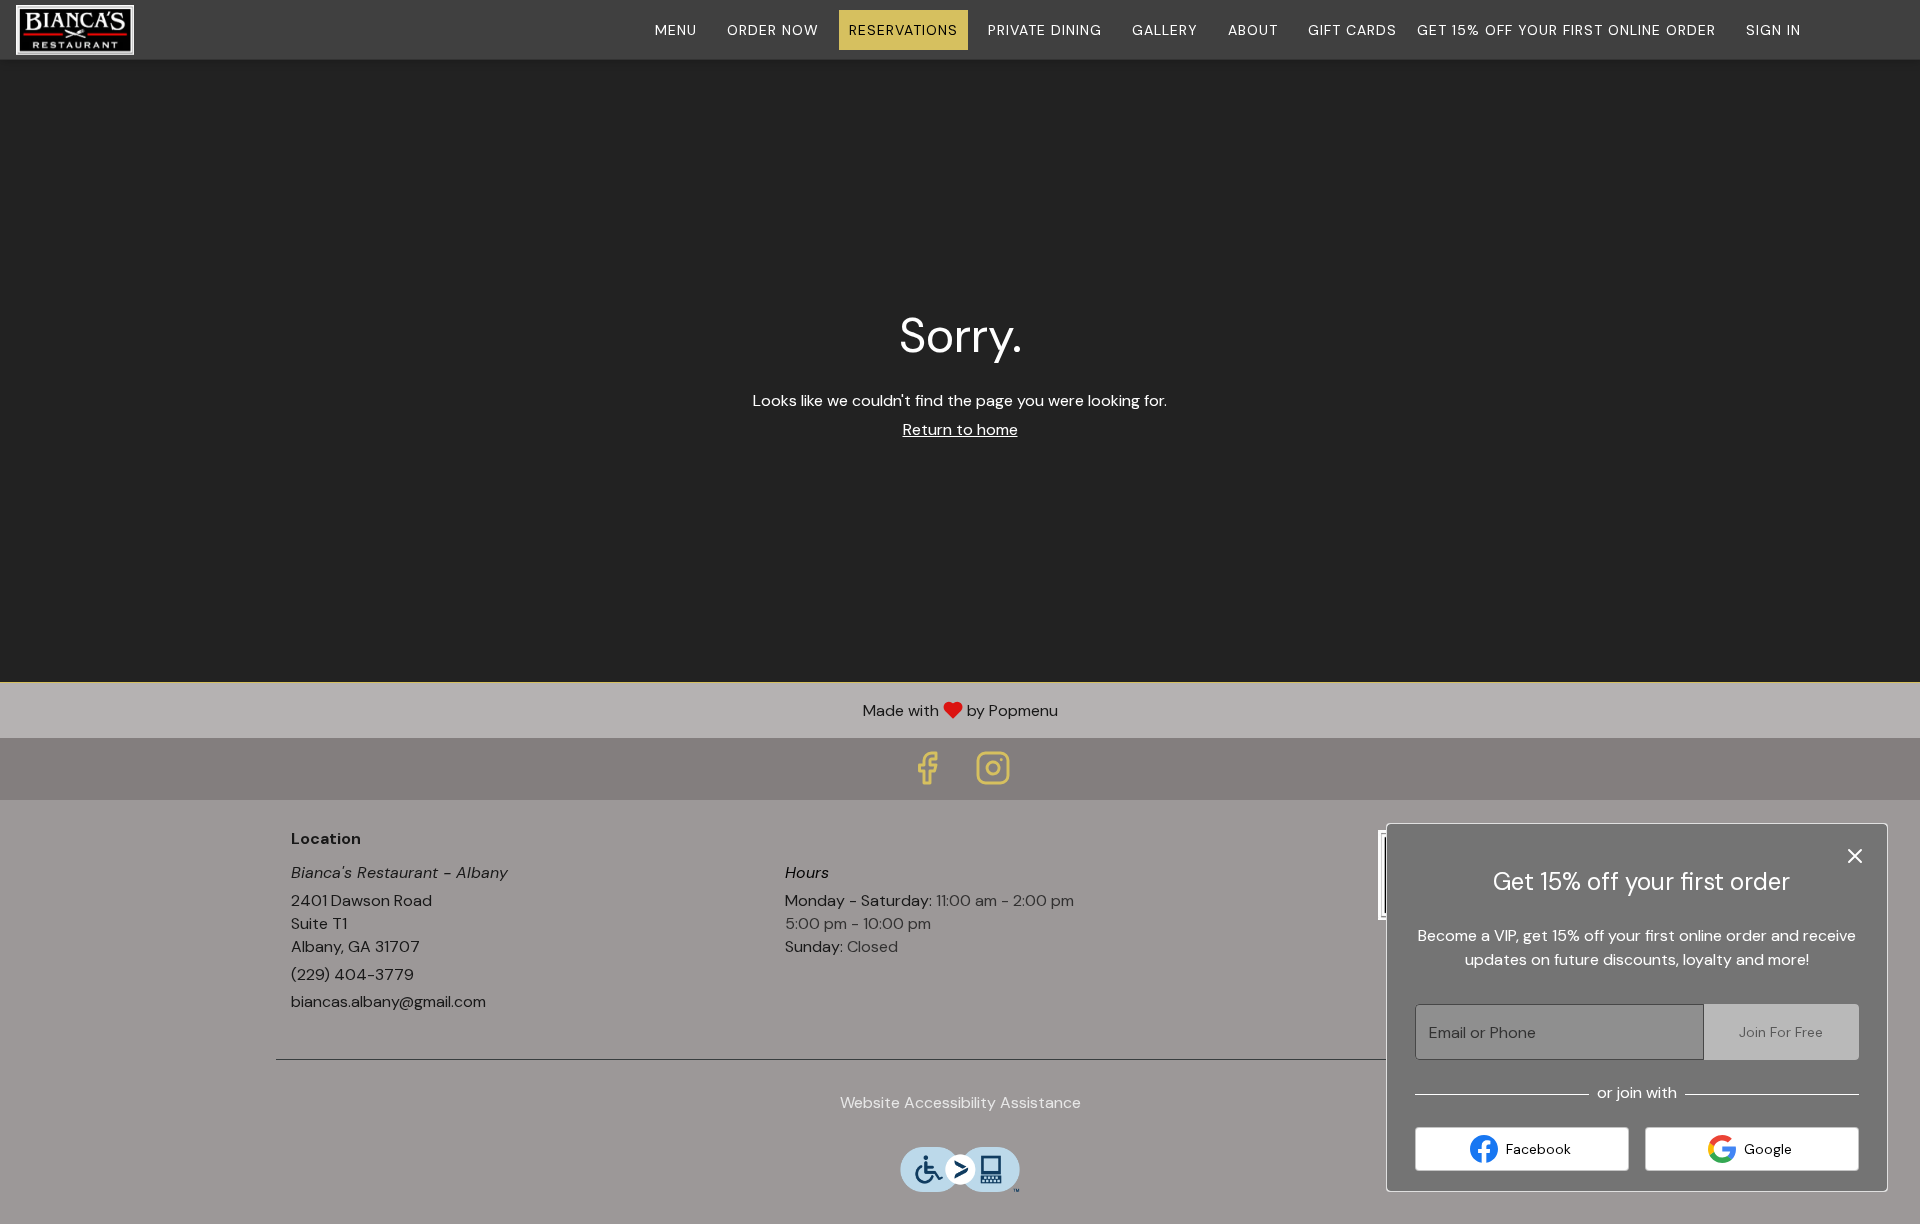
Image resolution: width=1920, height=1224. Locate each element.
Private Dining (1045, 30)
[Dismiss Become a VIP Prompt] (1855, 856)
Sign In (1773, 30)
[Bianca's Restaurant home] (106, 30)
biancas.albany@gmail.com (388, 1001)
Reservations (903, 30)
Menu (676, 30)
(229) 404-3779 (352, 974)
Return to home (960, 429)
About (1253, 30)
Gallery (1165, 30)
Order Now (773, 30)
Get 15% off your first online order (1566, 30)
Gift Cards (1352, 30)
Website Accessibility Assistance (960, 1102)
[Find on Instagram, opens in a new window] (993, 773)
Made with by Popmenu (536, 709)
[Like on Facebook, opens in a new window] (927, 773)
